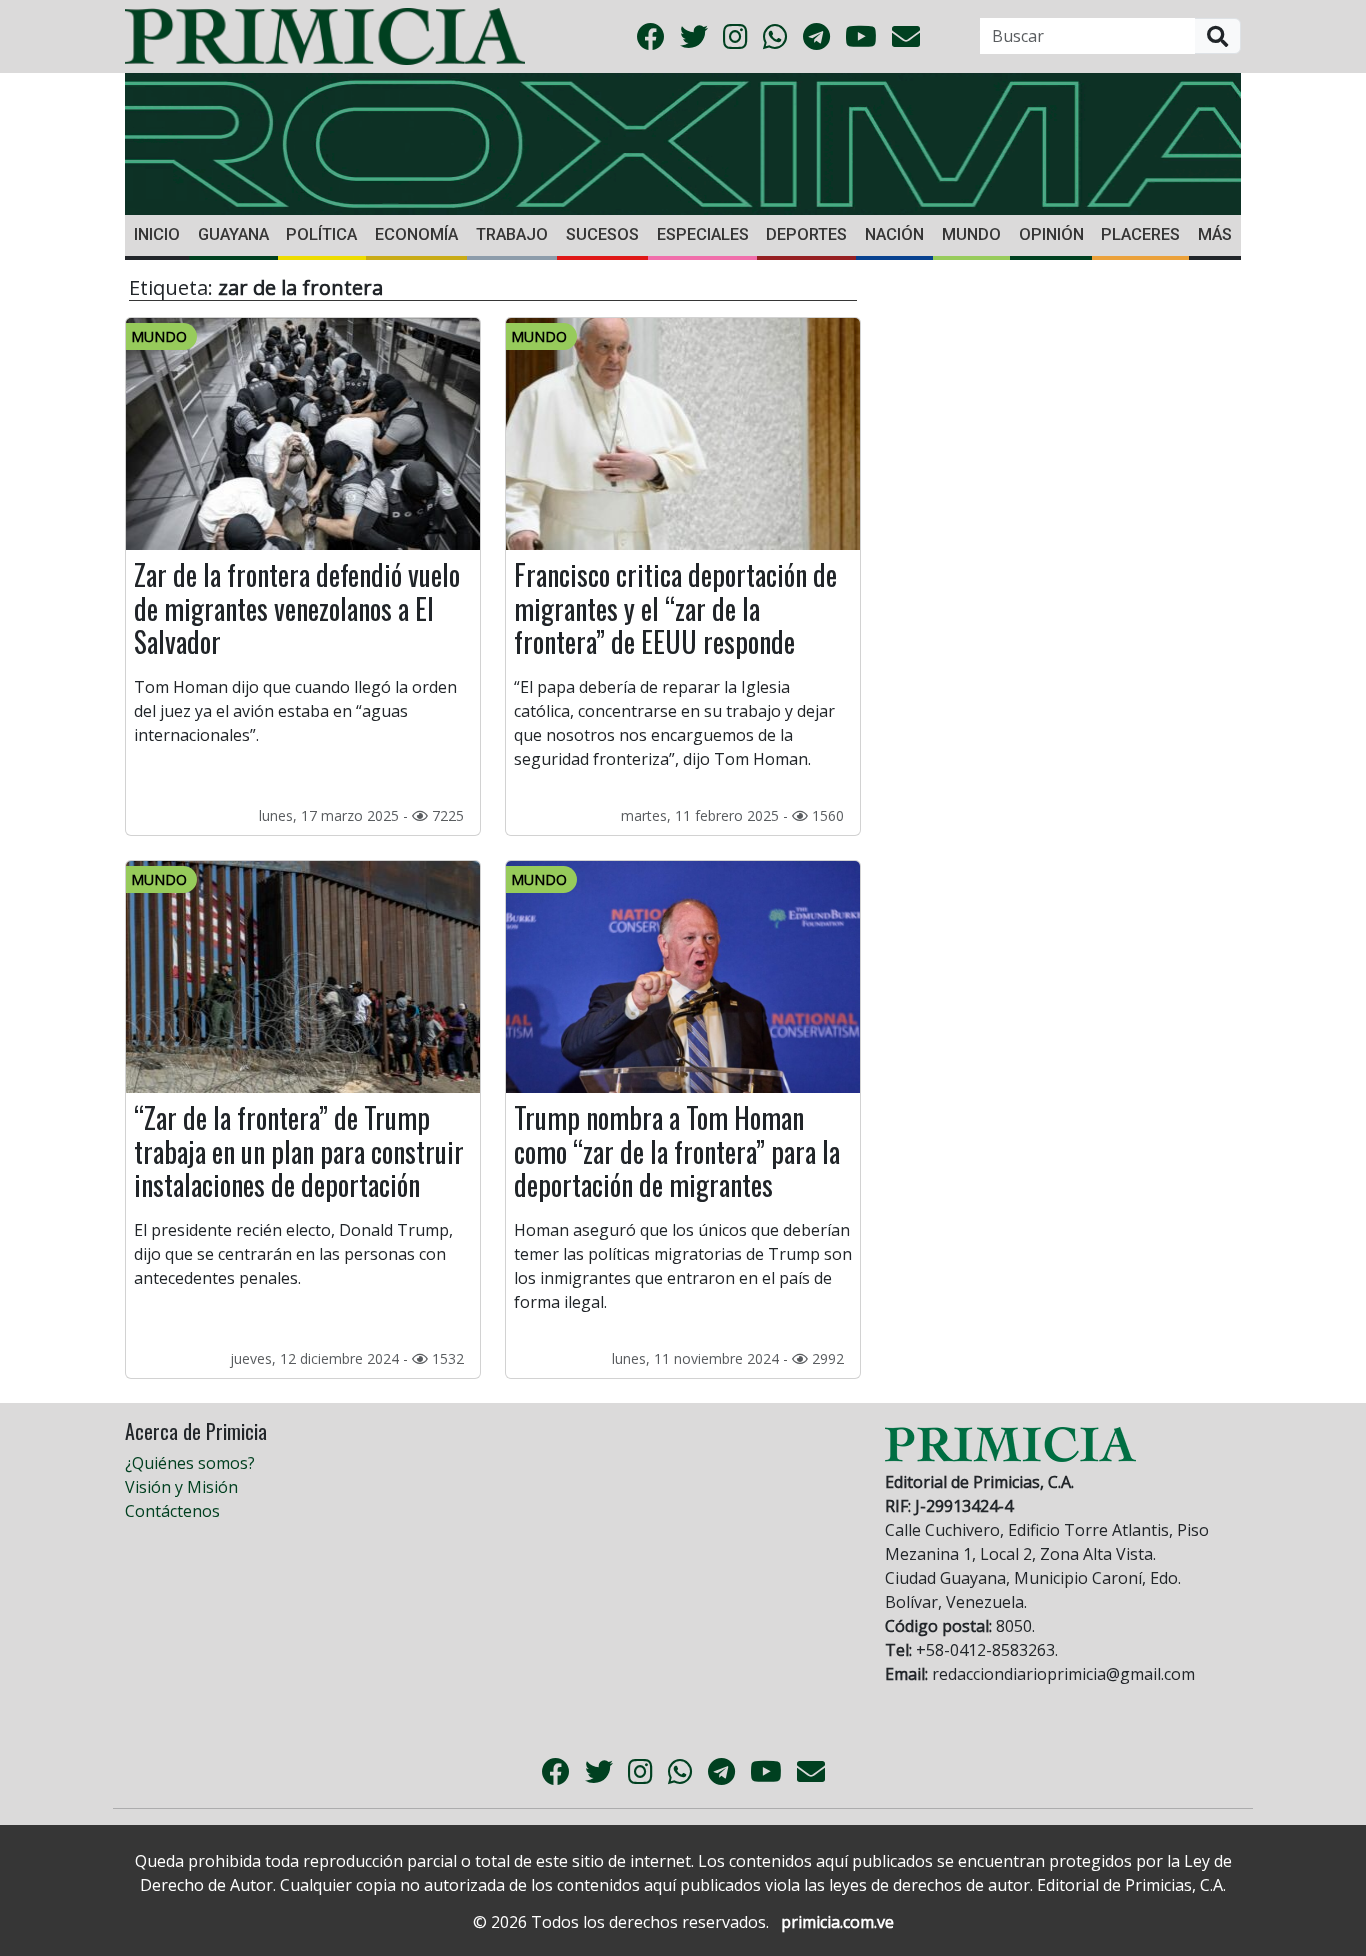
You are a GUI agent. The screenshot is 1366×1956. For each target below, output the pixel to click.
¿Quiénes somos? (190, 1463)
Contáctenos (172, 1511)
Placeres (1140, 234)
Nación (894, 234)
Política (321, 234)
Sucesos (602, 234)
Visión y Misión (181, 1487)
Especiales (703, 234)
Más (1215, 234)
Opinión (1051, 234)
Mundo (971, 234)
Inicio (157, 234)
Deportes (806, 234)
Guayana (233, 234)
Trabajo (512, 234)
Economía (416, 234)
